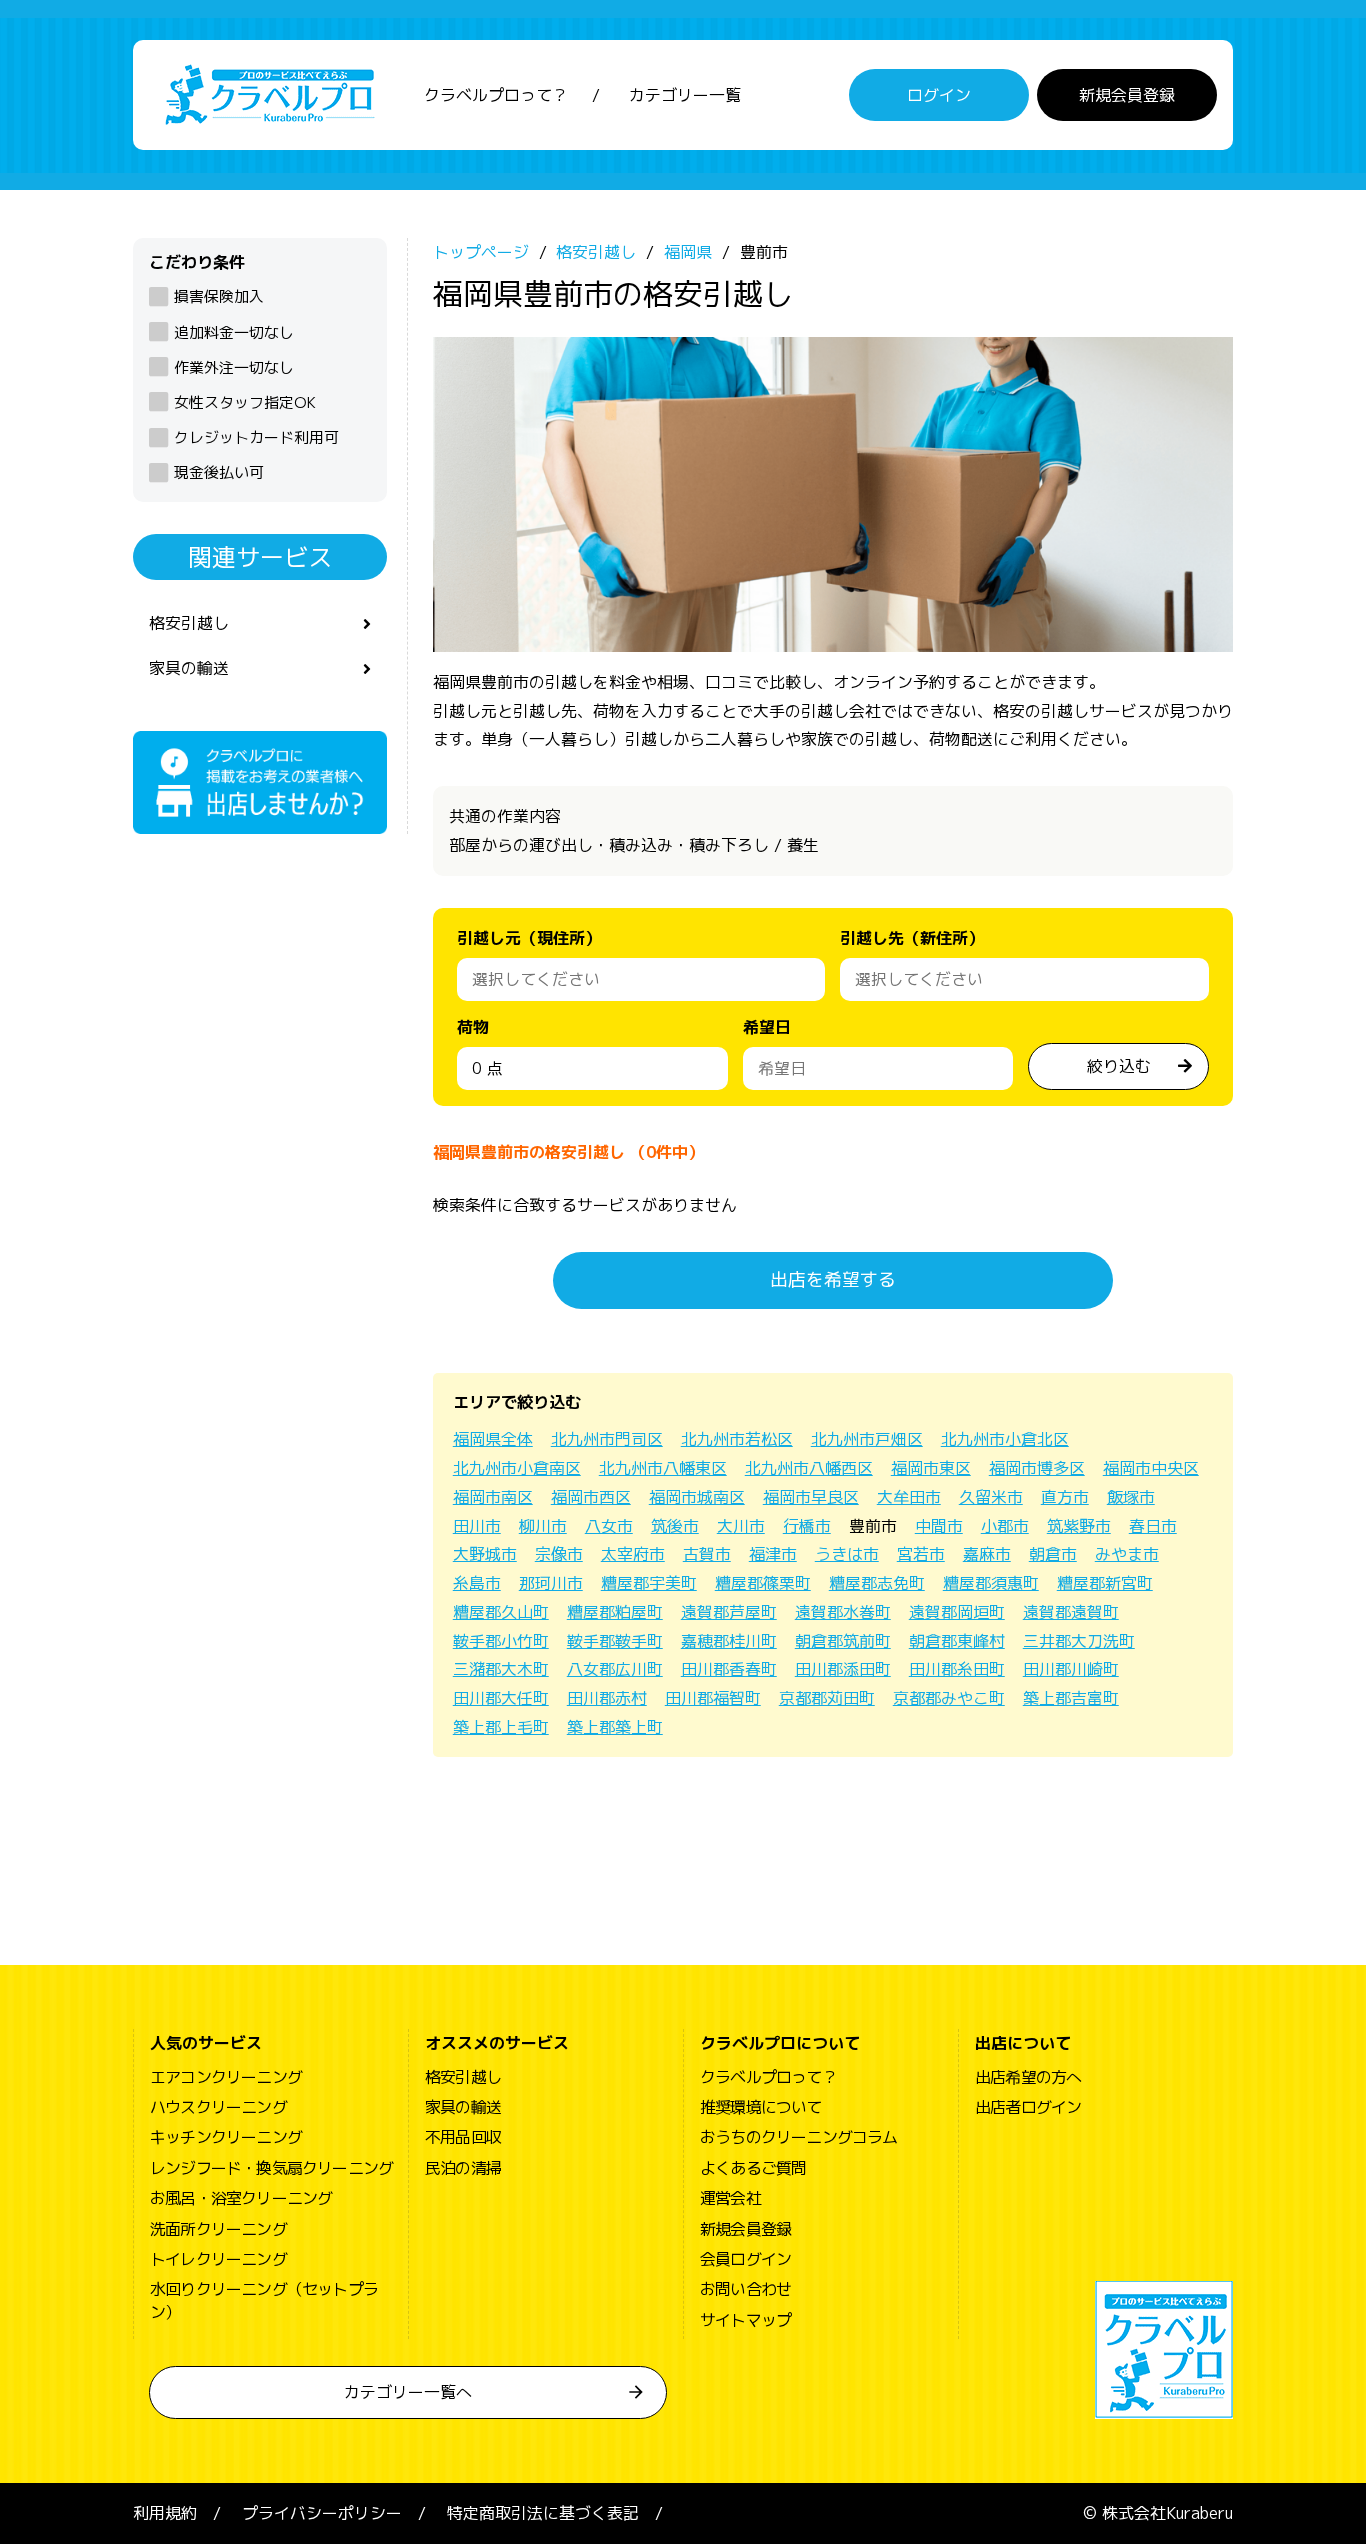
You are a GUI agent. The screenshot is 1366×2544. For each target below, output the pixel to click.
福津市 (773, 1554)
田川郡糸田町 (957, 1669)
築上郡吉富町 (1071, 1698)
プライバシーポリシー (322, 2513)
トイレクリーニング (218, 2259)
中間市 (939, 1526)
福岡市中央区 (1151, 1468)
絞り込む (1119, 1066)
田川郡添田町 (843, 1669)
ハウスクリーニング (218, 2107)
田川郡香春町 (729, 1669)
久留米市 (991, 1497)
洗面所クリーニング (218, 2229)
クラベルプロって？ (496, 95)
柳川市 (543, 1526)
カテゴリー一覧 (685, 95)
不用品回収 (463, 2137)
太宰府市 (633, 1554)
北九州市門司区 (607, 1439)
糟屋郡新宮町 (1105, 1583)
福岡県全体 (493, 1439)
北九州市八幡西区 (809, 1468)
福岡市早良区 (811, 1497)
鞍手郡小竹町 (501, 1641)
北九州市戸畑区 (867, 1439)
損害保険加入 (219, 296)
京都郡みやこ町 (949, 1698)
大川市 (741, 1526)
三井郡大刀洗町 (1079, 1641)
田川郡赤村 (607, 1698)
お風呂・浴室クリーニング (241, 2198)
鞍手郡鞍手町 (615, 1641)
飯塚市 (1131, 1497)
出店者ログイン (1028, 2107)
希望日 (767, 1027)
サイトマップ (745, 2320)
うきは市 (847, 1554)
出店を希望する (833, 1279)
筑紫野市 (1079, 1526)
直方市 (1065, 1497)
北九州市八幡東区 (663, 1468)
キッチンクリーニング (226, 2137)
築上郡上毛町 (501, 1727)
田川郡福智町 (713, 1698)
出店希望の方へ (1028, 2077)
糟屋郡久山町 (501, 1612)
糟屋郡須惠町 (991, 1583)
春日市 (1153, 1526)
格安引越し (189, 623)
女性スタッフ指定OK (245, 402)
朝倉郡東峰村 (957, 1641)
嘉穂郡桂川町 (729, 1641)
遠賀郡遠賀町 (1071, 1612)
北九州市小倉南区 (517, 1468)
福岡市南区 (493, 1497)
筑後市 (675, 1526)
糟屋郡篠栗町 (763, 1583)
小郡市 (1005, 1526)
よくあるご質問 (753, 2168)
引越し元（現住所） (529, 938)
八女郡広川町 (615, 1669)
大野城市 (485, 1554)
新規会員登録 (1127, 95)
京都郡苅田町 (827, 1698)
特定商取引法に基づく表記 (543, 2513)
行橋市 (807, 1526)
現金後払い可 (219, 472)
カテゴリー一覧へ (408, 2392)
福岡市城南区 (697, 1497)
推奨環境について (761, 2107)
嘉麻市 (987, 1554)
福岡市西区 (591, 1497)
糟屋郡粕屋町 (615, 1612)
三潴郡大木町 (501, 1669)
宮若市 (921, 1554)
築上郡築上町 (615, 1727)
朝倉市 (1053, 1554)
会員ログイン (745, 2259)
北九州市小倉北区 (1005, 1439)
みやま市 (1127, 1554)
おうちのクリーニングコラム (799, 2137)
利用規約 (165, 2513)
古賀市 (707, 1554)
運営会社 (730, 2198)
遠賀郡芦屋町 (729, 1612)
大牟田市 (909, 1497)
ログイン (939, 95)
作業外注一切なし (234, 367)
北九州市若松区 (737, 1439)
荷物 (473, 1027)
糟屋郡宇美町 (649, 1583)
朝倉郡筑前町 (843, 1641)
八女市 (609, 1526)
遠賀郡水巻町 (843, 1612)
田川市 (477, 1526)
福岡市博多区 (1037, 1468)
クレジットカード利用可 (256, 437)
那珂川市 (551, 1583)
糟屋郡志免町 (877, 1583)
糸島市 (477, 1583)
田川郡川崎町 (1071, 1669)
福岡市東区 (931, 1468)
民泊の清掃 (463, 2168)
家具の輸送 (189, 668)
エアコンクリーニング (226, 2077)
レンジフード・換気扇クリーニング (271, 2168)
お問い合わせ (745, 2289)
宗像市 (559, 1554)
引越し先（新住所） (912, 938)
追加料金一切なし (234, 332)
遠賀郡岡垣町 (957, 1612)
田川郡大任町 (501, 1698)
